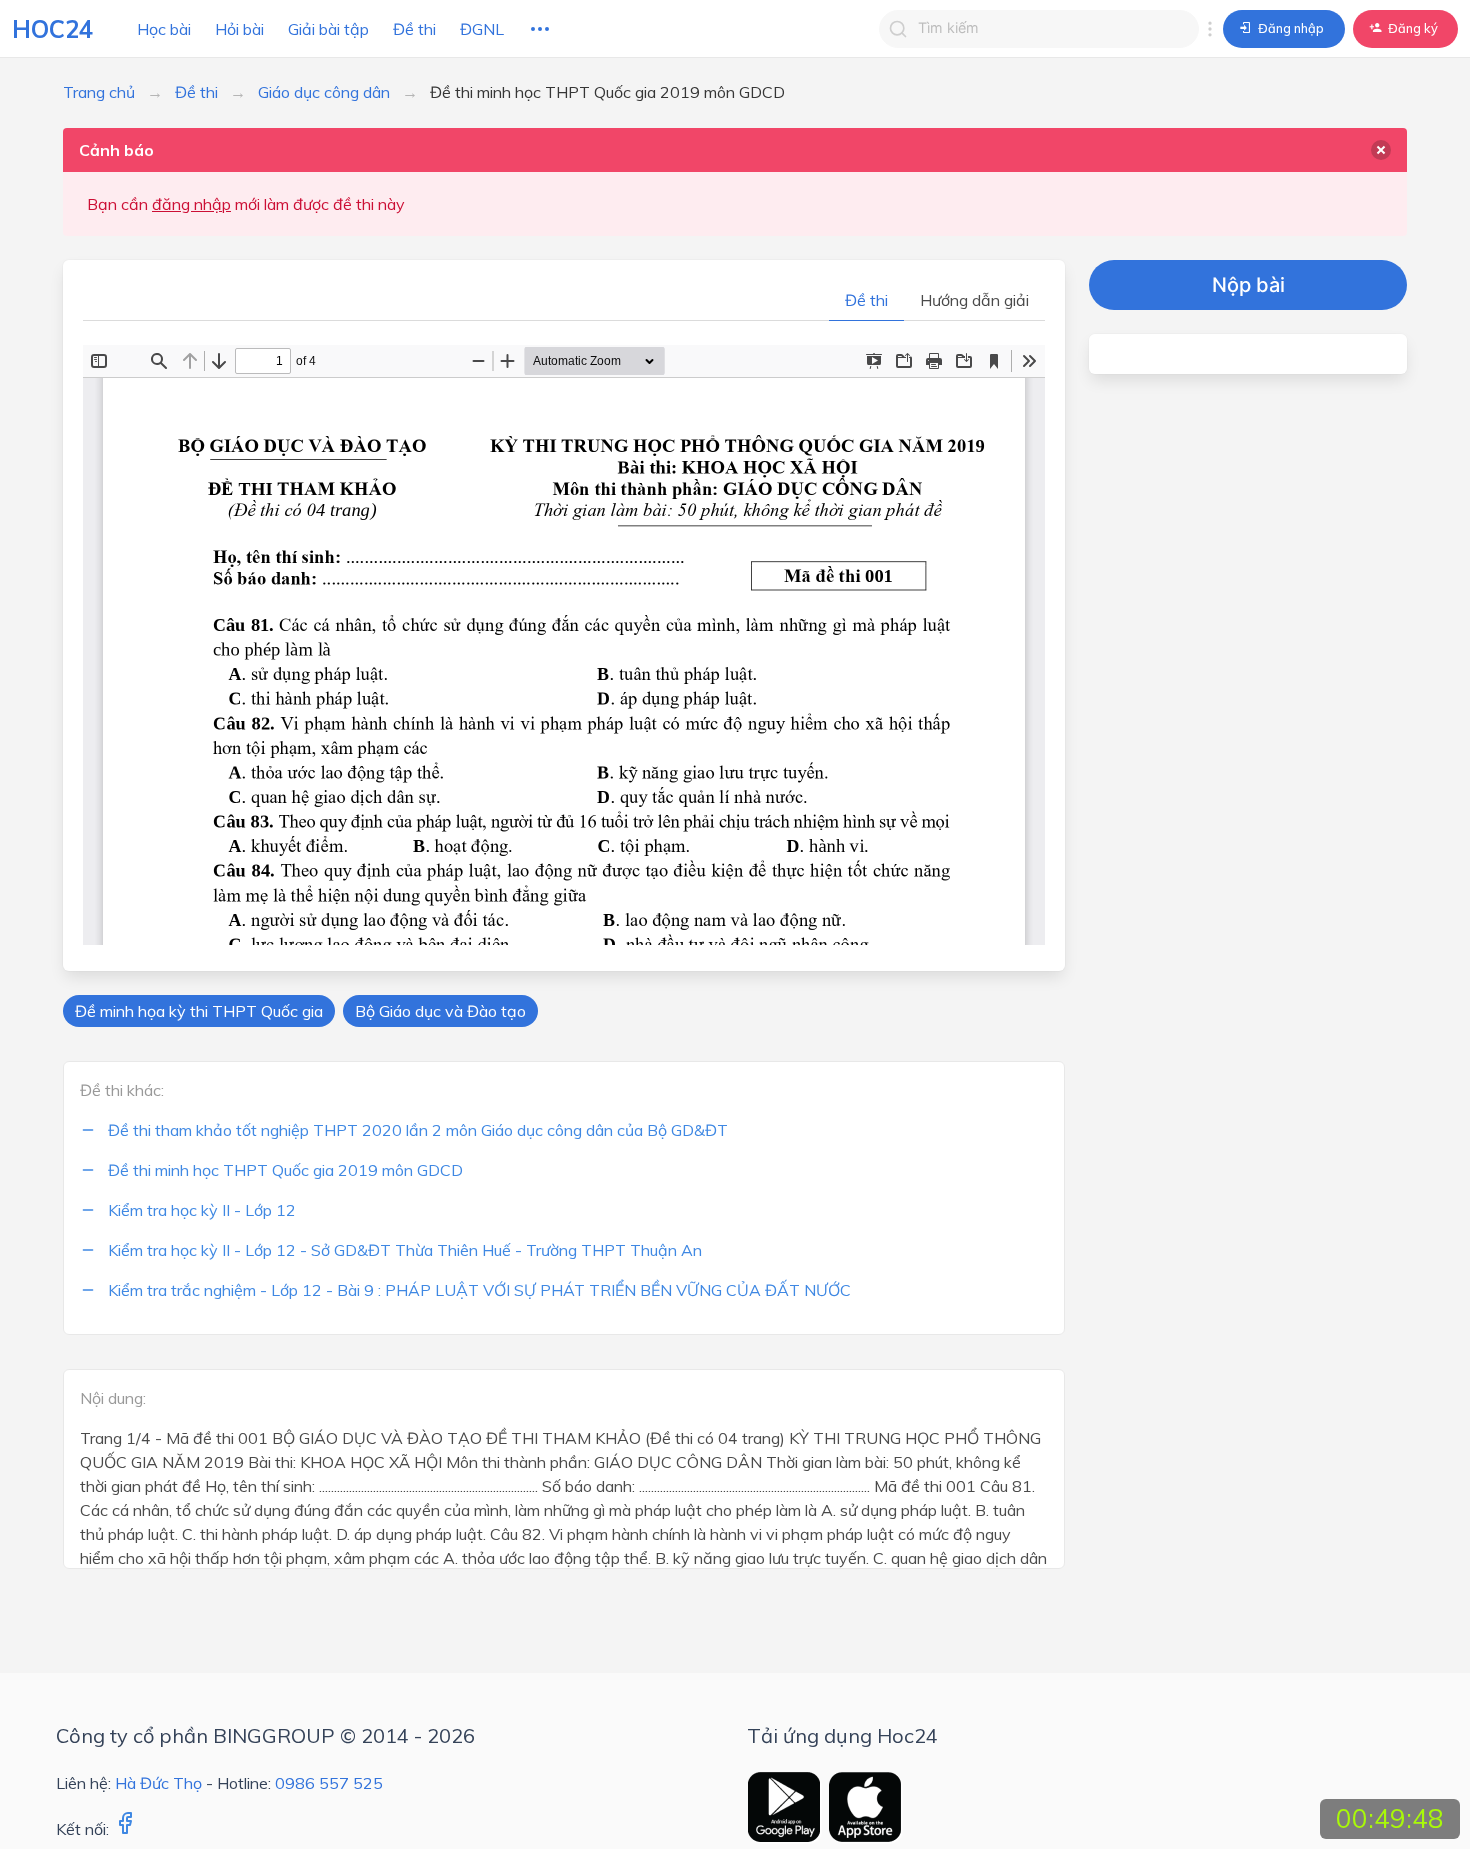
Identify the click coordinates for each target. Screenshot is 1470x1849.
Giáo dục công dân (324, 92)
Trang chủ (99, 92)
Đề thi (414, 29)
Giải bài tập (328, 29)
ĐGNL (482, 29)
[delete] (1381, 150)
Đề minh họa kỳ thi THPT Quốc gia (199, 1011)
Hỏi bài (239, 29)
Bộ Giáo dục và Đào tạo (440, 1011)
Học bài (164, 29)
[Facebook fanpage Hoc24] (125, 1829)
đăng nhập (191, 204)
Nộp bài (1248, 285)
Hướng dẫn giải (974, 300)
